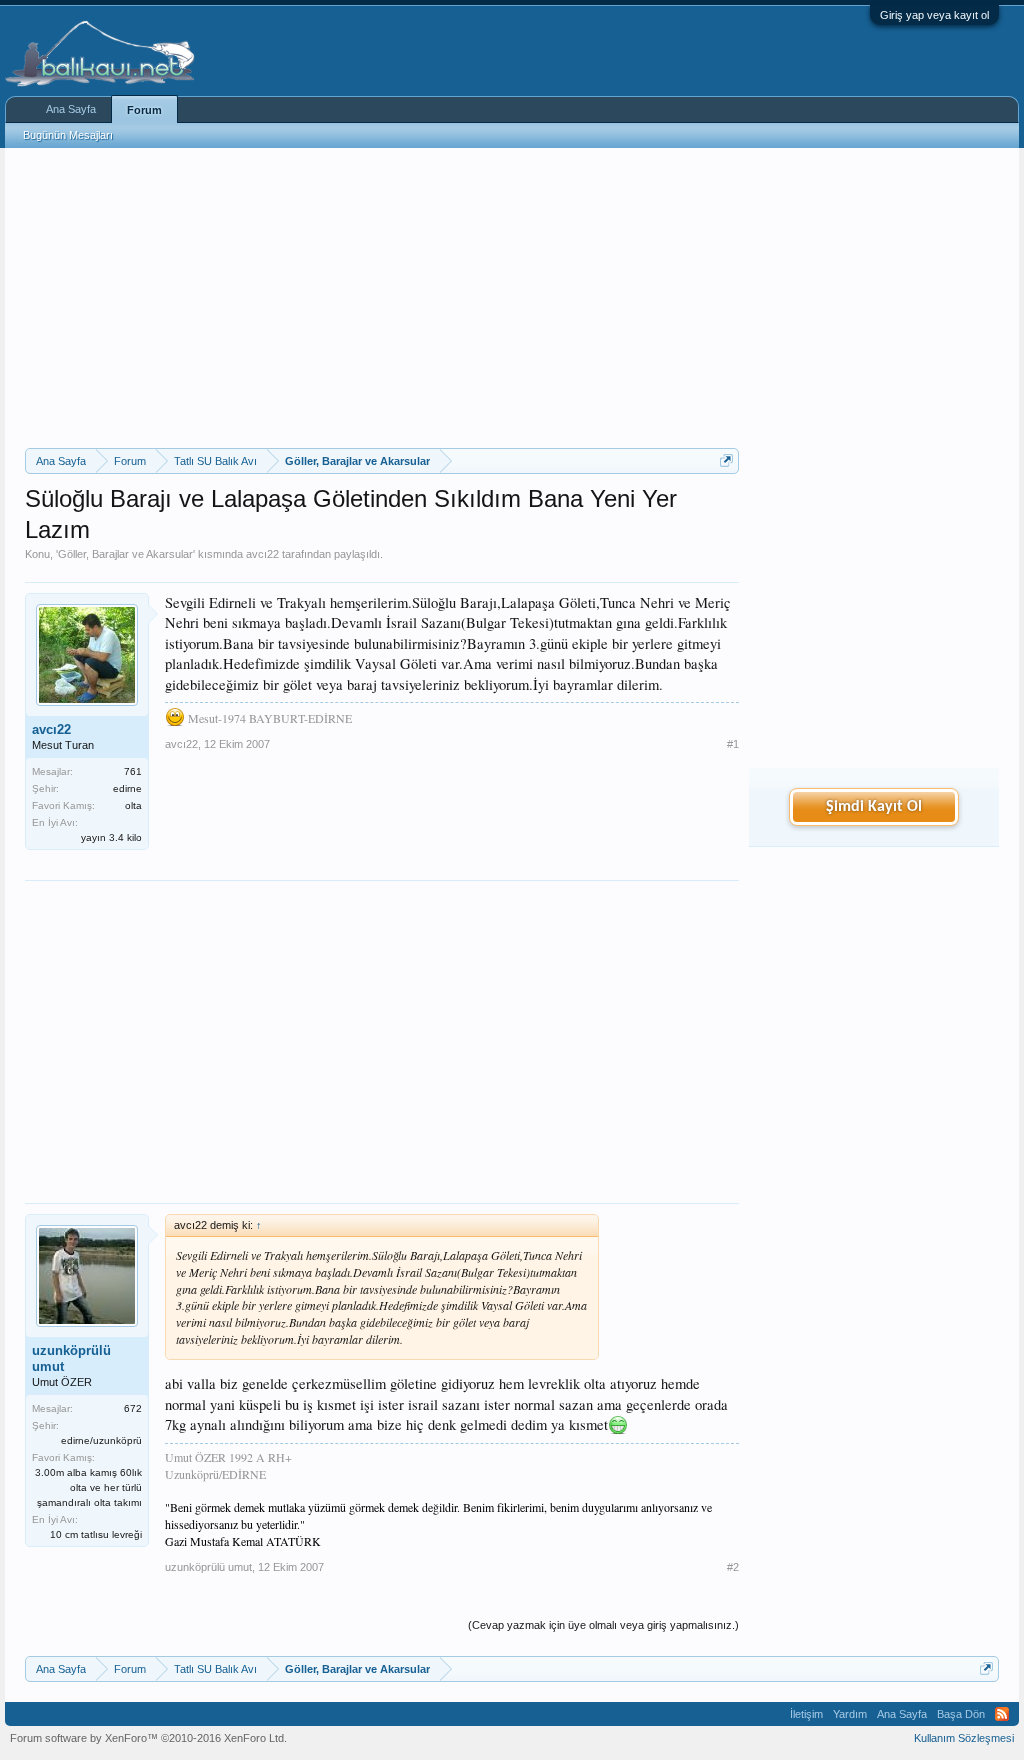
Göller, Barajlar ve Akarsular (125, 554)
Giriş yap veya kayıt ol (934, 15)
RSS (1002, 1714)
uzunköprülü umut (71, 1358)
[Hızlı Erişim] (726, 460)
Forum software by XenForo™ (148, 1738)
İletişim (806, 1714)
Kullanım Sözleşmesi (964, 1738)
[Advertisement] (382, 298)
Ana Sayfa (71, 109)
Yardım (850, 1714)
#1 (733, 744)
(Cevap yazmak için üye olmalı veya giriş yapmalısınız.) (603, 1625)
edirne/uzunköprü (101, 1440)
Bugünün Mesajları (68, 135)
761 (133, 771)
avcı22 (262, 554)
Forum (144, 110)
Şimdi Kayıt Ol (874, 807)
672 (133, 1408)
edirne (127, 788)
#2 (733, 1567)
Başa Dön (961, 1714)
